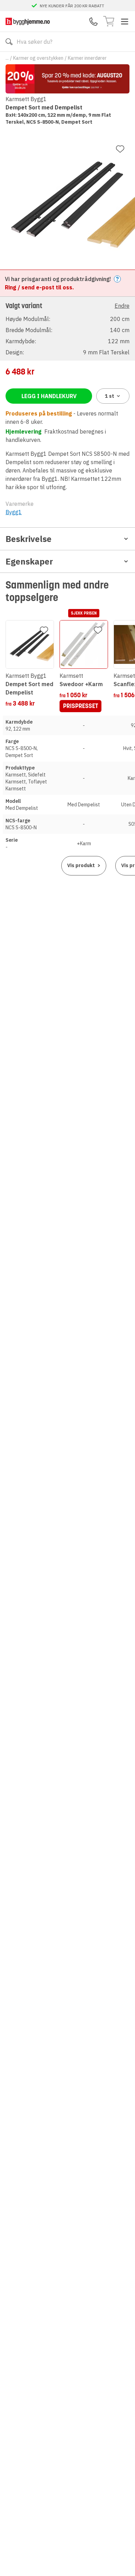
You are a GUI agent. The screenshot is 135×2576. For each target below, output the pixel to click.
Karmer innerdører (87, 58)
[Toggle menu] (125, 22)
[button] (67, 328)
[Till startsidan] (28, 21)
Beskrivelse (29, 539)
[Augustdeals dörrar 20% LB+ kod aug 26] (67, 79)
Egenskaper (29, 561)
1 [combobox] (110, 396)
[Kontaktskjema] (93, 22)
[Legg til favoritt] (120, 149)
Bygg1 (14, 512)
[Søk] (9, 42)
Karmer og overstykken (38, 58)
